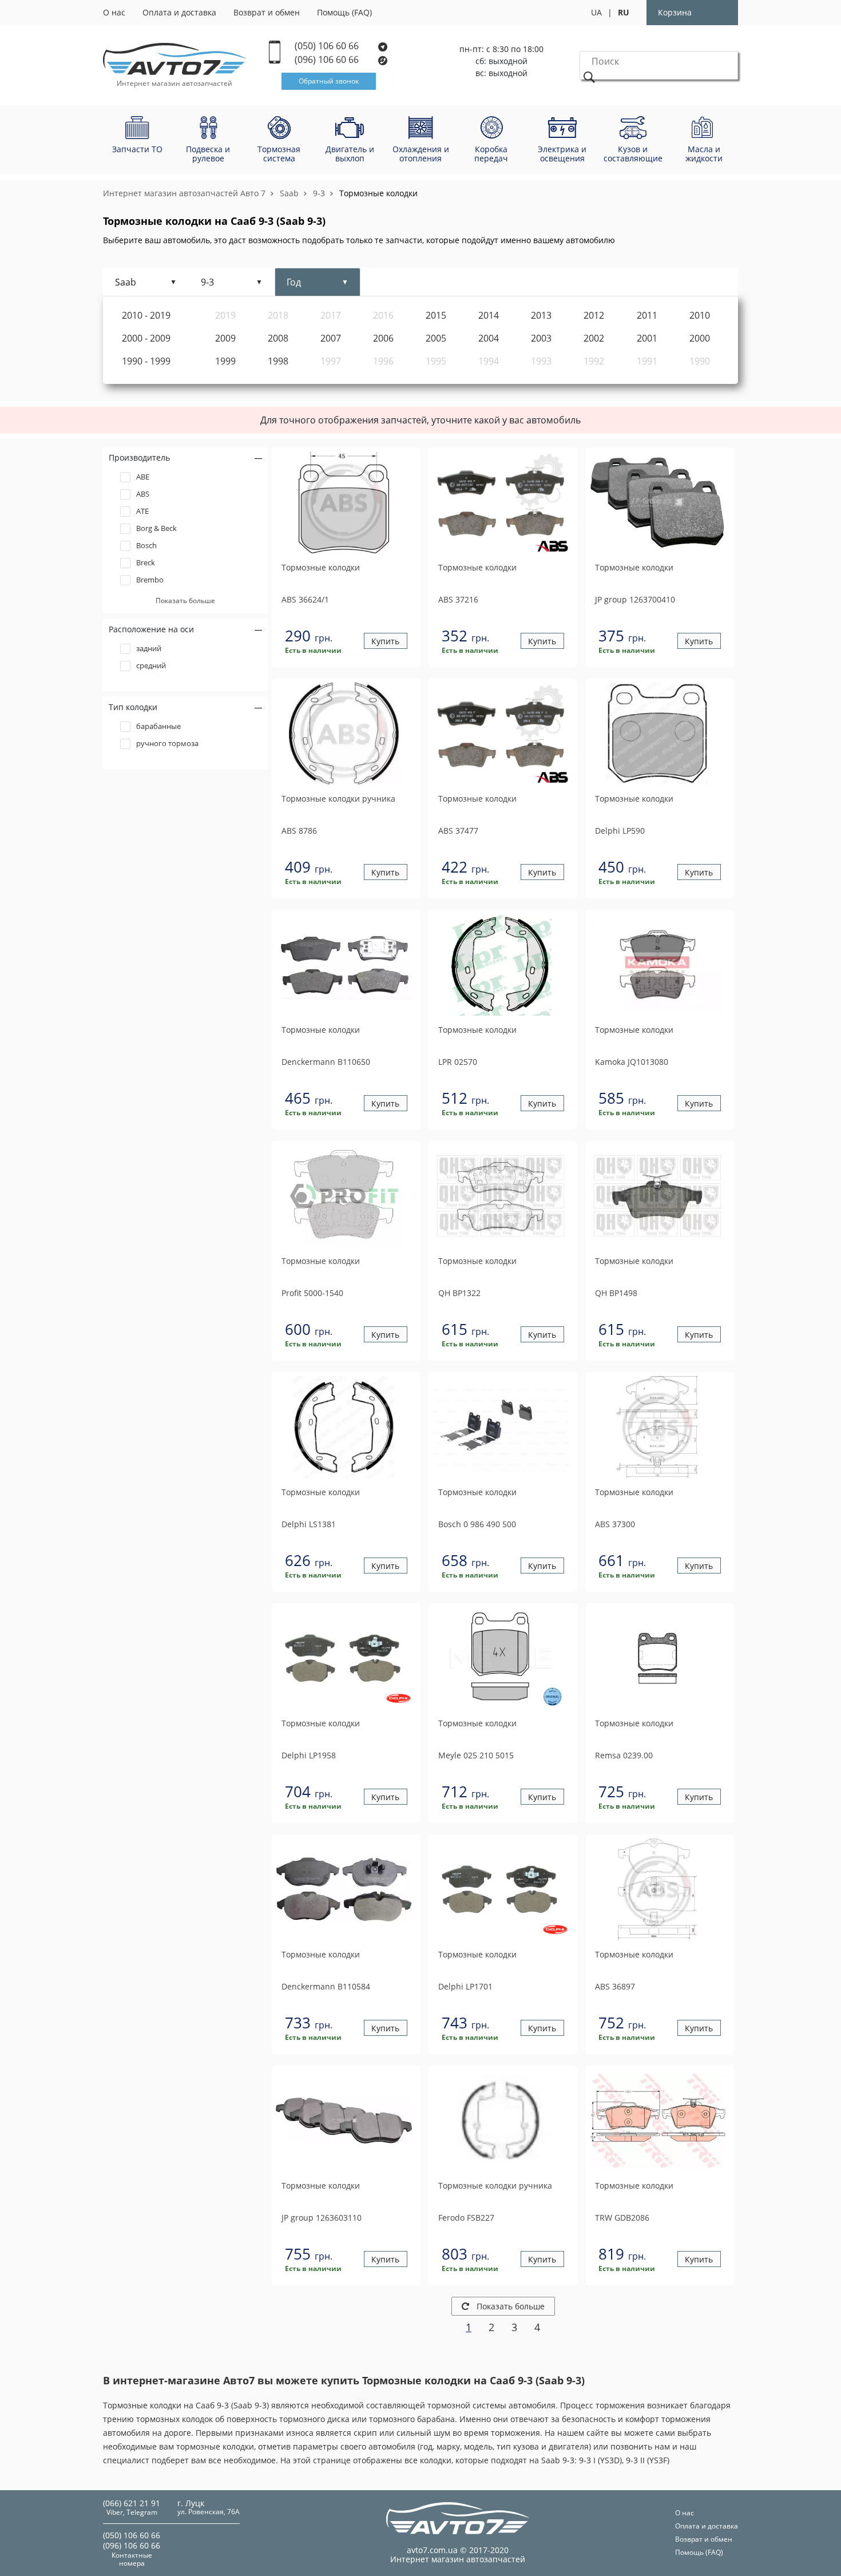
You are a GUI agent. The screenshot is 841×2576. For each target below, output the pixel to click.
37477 (458, 831)
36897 (615, 1986)
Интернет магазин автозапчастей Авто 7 (184, 193)
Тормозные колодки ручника (338, 799)
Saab (289, 193)
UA (596, 12)
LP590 (620, 831)
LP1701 (465, 1986)
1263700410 (635, 599)
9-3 (319, 193)
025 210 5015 (476, 1755)
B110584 (326, 1986)
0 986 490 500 (477, 1524)
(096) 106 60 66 (328, 60)
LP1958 (309, 1755)
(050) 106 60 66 (328, 46)
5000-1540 (312, 1293)
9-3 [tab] (207, 282)
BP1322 (459, 1293)
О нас (114, 12)
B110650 (326, 1062)
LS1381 (309, 1524)
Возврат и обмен (267, 12)
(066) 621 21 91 (132, 2503)
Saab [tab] (126, 282)
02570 (458, 1062)
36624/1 (305, 599)
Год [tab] (294, 282)
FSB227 (466, 2218)
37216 (458, 599)
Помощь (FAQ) (344, 12)
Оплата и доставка (179, 12)
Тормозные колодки (378, 193)
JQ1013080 (632, 1062)
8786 (299, 831)
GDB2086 (622, 2218)
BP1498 (616, 1293)
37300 (615, 1524)
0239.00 (624, 1755)
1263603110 (322, 2218)
